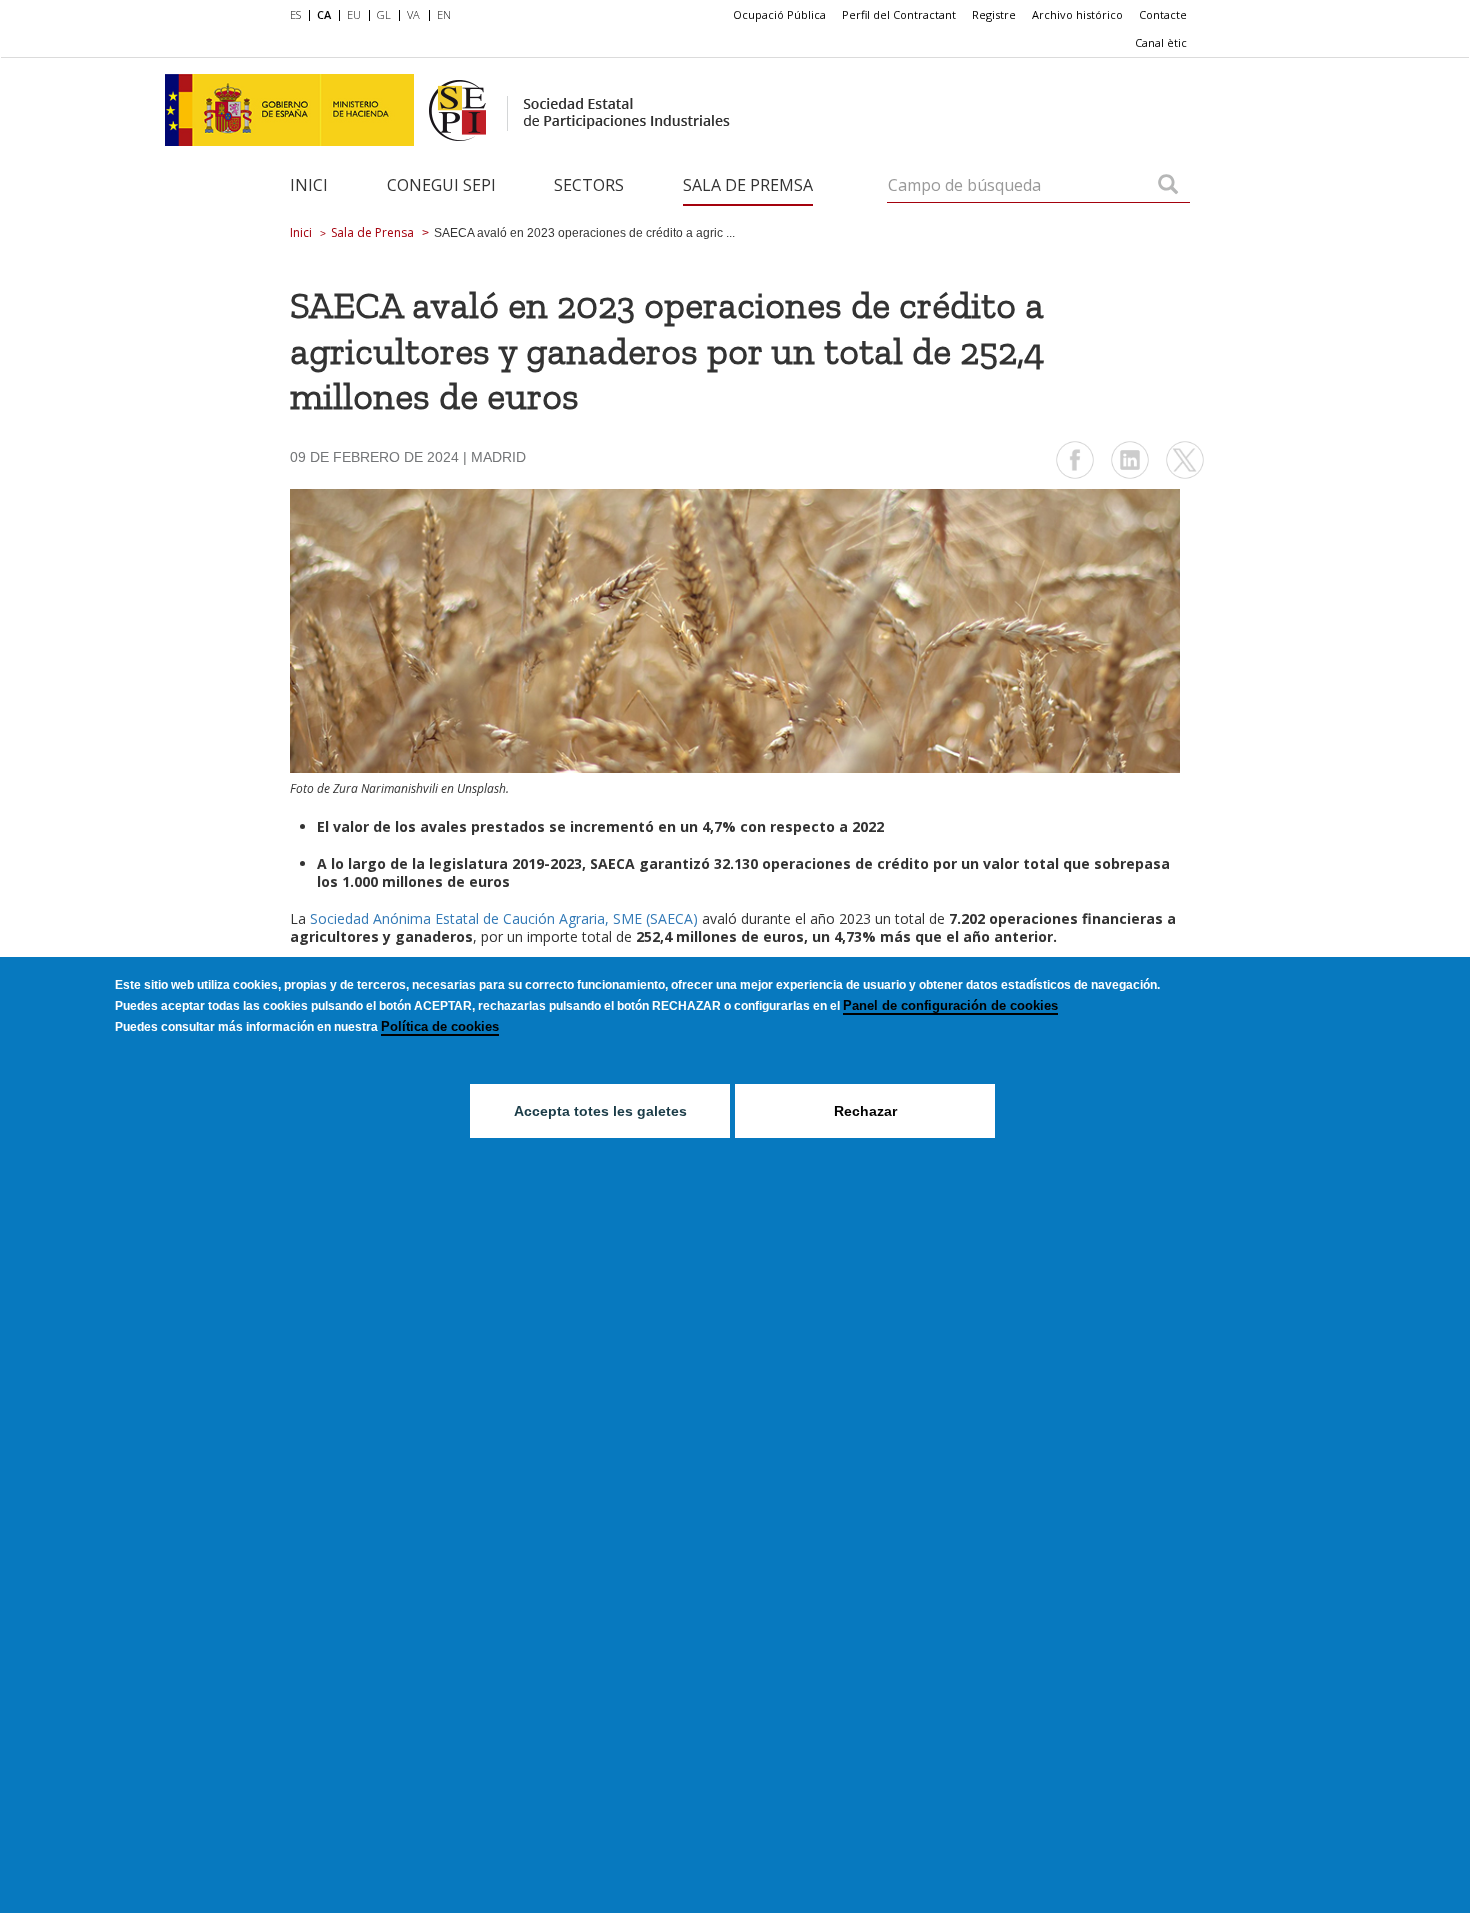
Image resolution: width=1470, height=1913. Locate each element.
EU (354, 14)
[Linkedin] (1130, 476)
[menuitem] (299, 16)
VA (413, 14)
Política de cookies (440, 1026)
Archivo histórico (1077, 14)
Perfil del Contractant (899, 14)
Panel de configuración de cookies (950, 1005)
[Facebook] (1075, 476)
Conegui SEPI (441, 185)
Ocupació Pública (779, 14)
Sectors (589, 185)
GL (384, 14)
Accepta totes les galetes (600, 1111)
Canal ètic (1161, 42)
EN (444, 14)
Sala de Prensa (372, 232)
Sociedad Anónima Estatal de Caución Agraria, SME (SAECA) (504, 918)
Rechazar (865, 1111)
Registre (994, 14)
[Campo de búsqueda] (1168, 186)
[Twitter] (1185, 476)
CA (324, 14)
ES (295, 14)
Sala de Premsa (748, 185)
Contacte (1163, 14)
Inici (309, 185)
